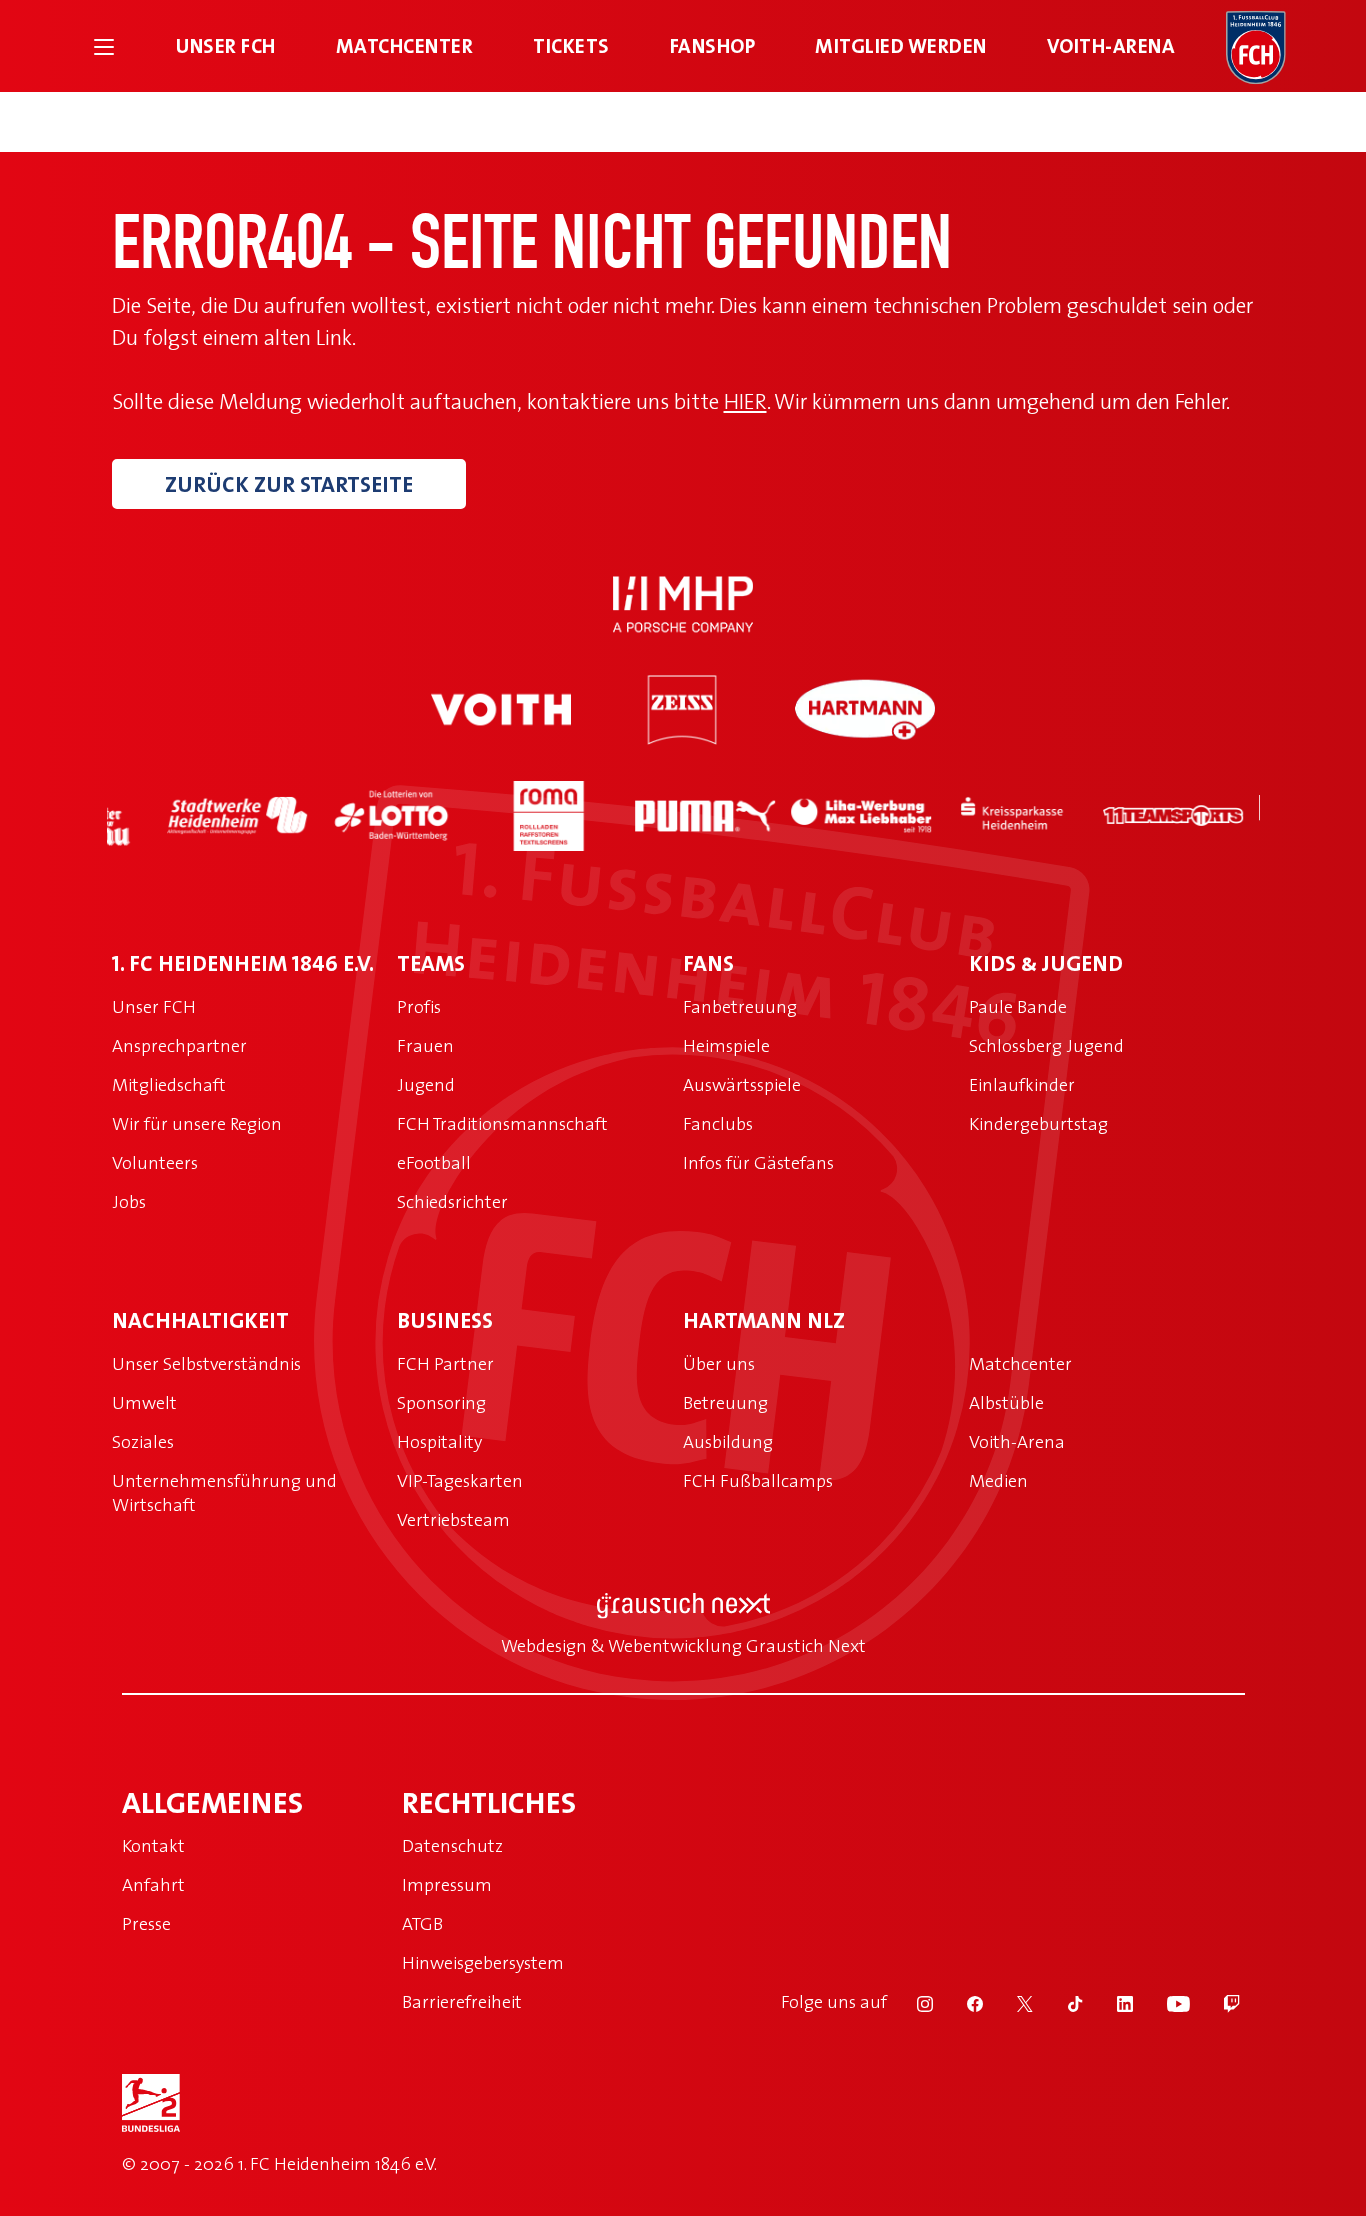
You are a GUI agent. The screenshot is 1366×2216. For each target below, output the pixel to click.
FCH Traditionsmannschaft (502, 1123)
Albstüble (1006, 1402)
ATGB (422, 1923)
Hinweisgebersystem (483, 1962)
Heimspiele (726, 1045)
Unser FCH (226, 45)
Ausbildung (728, 1441)
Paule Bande (1018, 1006)
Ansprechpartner (179, 1045)
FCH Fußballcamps (758, 1480)
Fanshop (713, 45)
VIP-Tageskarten (460, 1480)
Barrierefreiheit (462, 2001)
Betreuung (725, 1402)
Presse (146, 1923)
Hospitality (439, 1441)
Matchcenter (405, 45)
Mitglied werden (901, 45)
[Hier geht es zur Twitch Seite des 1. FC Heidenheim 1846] (1217, 2002)
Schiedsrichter (452, 1201)
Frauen (425, 1045)
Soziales (143, 1441)
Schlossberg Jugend (1046, 1045)
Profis (419, 1006)
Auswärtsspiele (742, 1084)
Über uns (719, 1363)
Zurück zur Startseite (289, 484)
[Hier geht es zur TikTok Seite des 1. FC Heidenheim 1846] (1062, 2002)
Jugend (426, 1084)
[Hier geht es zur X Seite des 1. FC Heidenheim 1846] (1012, 2002)
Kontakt (153, 1845)
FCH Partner (445, 1363)
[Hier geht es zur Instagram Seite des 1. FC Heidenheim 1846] (912, 2002)
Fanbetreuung (740, 1006)
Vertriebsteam (453, 1519)
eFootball (434, 1162)
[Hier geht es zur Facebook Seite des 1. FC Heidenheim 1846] (962, 2002)
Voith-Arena (1111, 45)
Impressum (447, 1884)
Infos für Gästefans (758, 1162)
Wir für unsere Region (197, 1123)
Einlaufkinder (1022, 1084)
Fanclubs (718, 1123)
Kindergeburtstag (1038, 1123)
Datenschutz (452, 1845)
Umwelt (144, 1402)
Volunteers (155, 1162)
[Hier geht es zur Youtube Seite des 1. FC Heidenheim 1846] (1165, 2002)
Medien (998, 1480)
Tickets (571, 45)
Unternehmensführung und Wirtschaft (224, 1492)
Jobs (129, 1201)
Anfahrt (153, 1884)
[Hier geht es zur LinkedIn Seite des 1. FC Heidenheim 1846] (1112, 2002)
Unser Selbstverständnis (206, 1363)
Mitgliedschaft (169, 1084)
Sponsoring (441, 1402)
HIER (745, 400)
